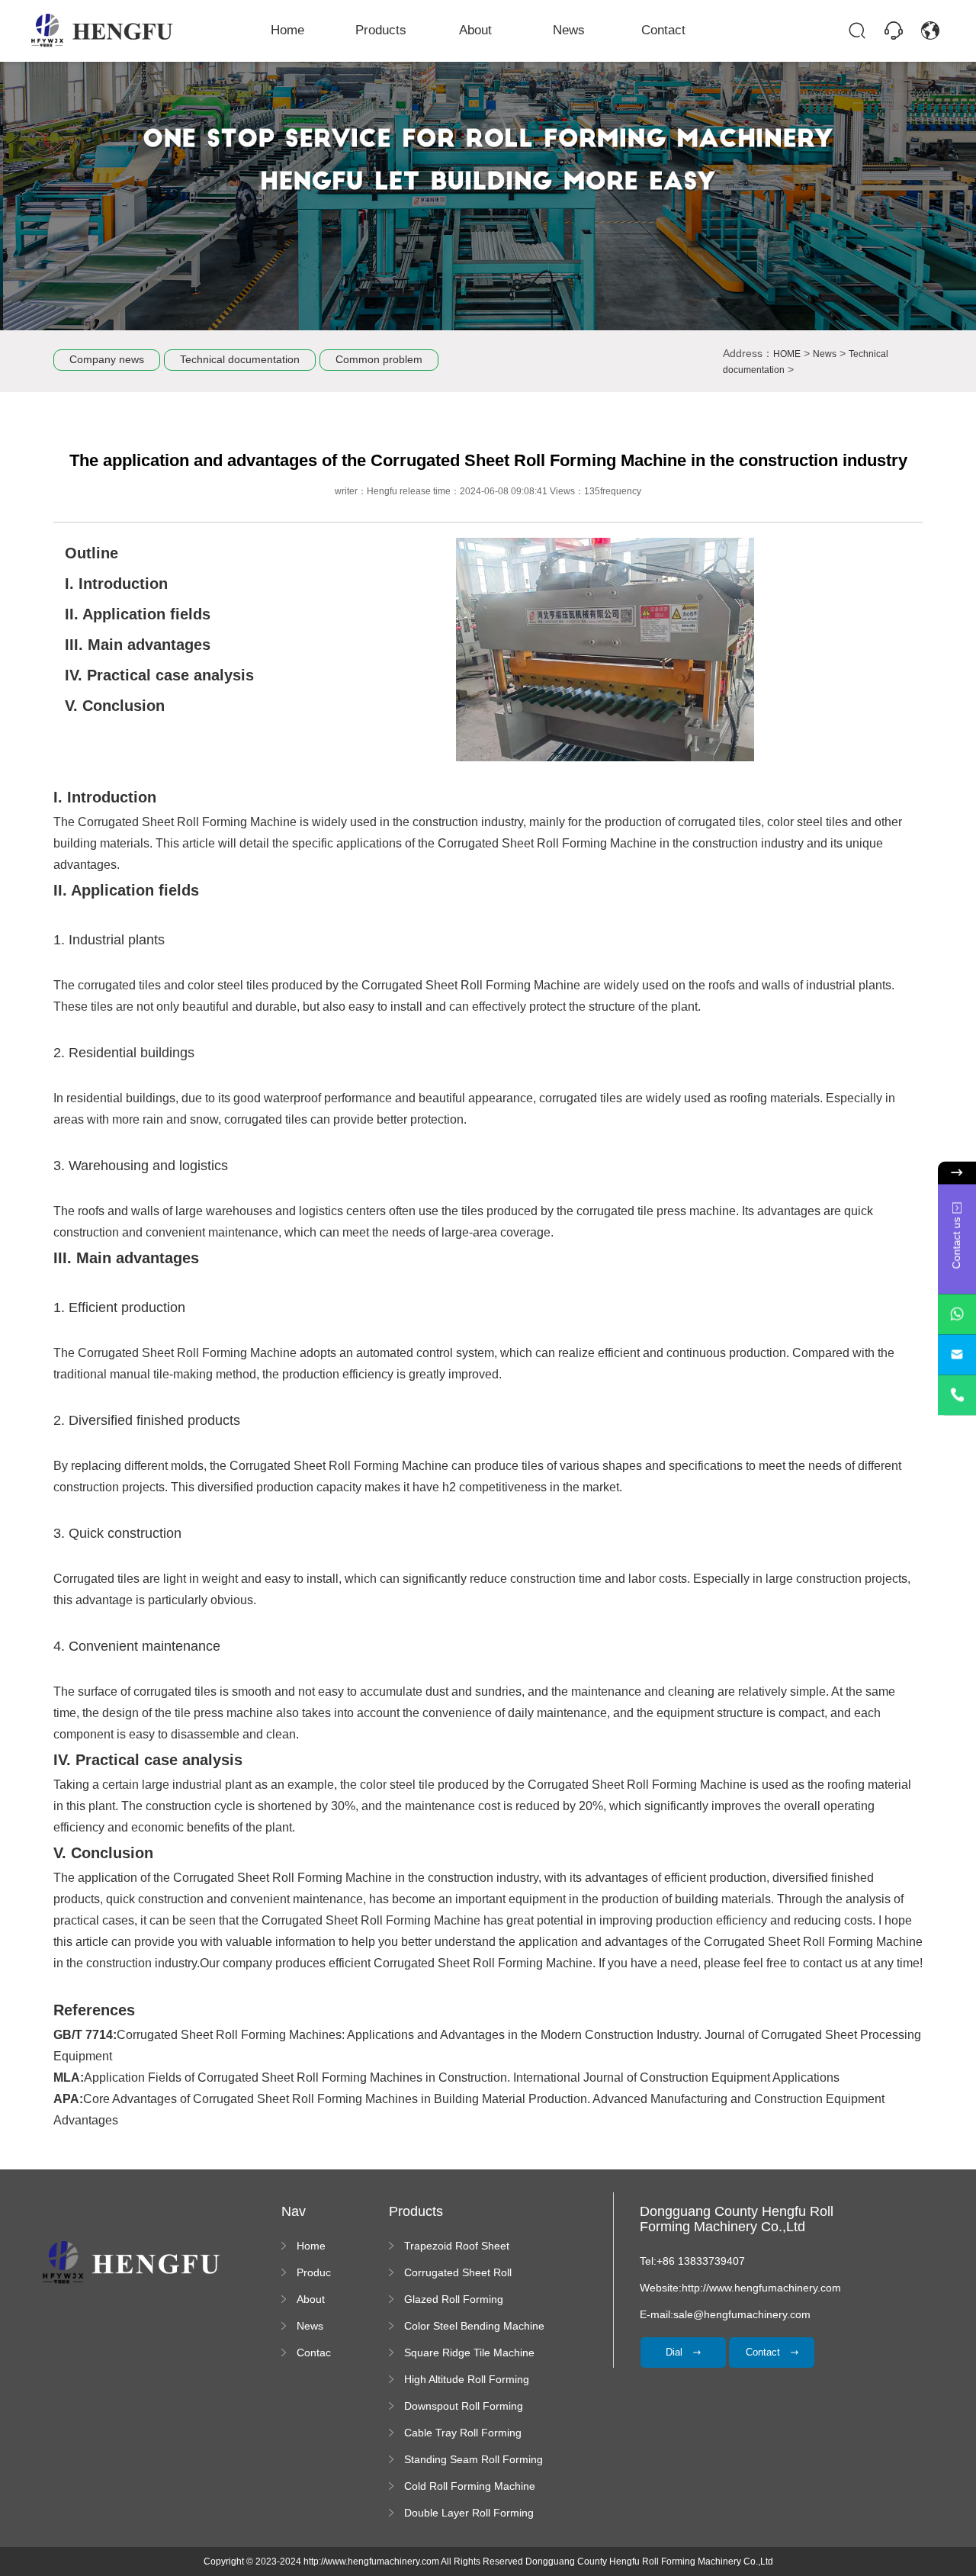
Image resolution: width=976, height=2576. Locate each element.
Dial (676, 2352)
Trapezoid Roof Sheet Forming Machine (457, 2246)
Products (381, 30)
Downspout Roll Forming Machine (464, 2407)
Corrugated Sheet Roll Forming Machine (458, 2273)
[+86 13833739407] (957, 1395)
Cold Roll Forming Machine (470, 2486)
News (569, 30)
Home (287, 30)
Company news (107, 359)
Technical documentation (240, 359)
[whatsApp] (957, 1314)
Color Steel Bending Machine (474, 2326)
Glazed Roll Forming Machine (454, 2300)
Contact (663, 30)
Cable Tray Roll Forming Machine (463, 2433)
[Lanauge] (930, 31)
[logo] (103, 31)
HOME (787, 354)
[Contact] (894, 31)
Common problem (379, 359)
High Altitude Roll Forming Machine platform (467, 2380)
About (475, 30)
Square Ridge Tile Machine (469, 2352)
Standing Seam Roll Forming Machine (474, 2460)
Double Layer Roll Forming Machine (469, 2513)
